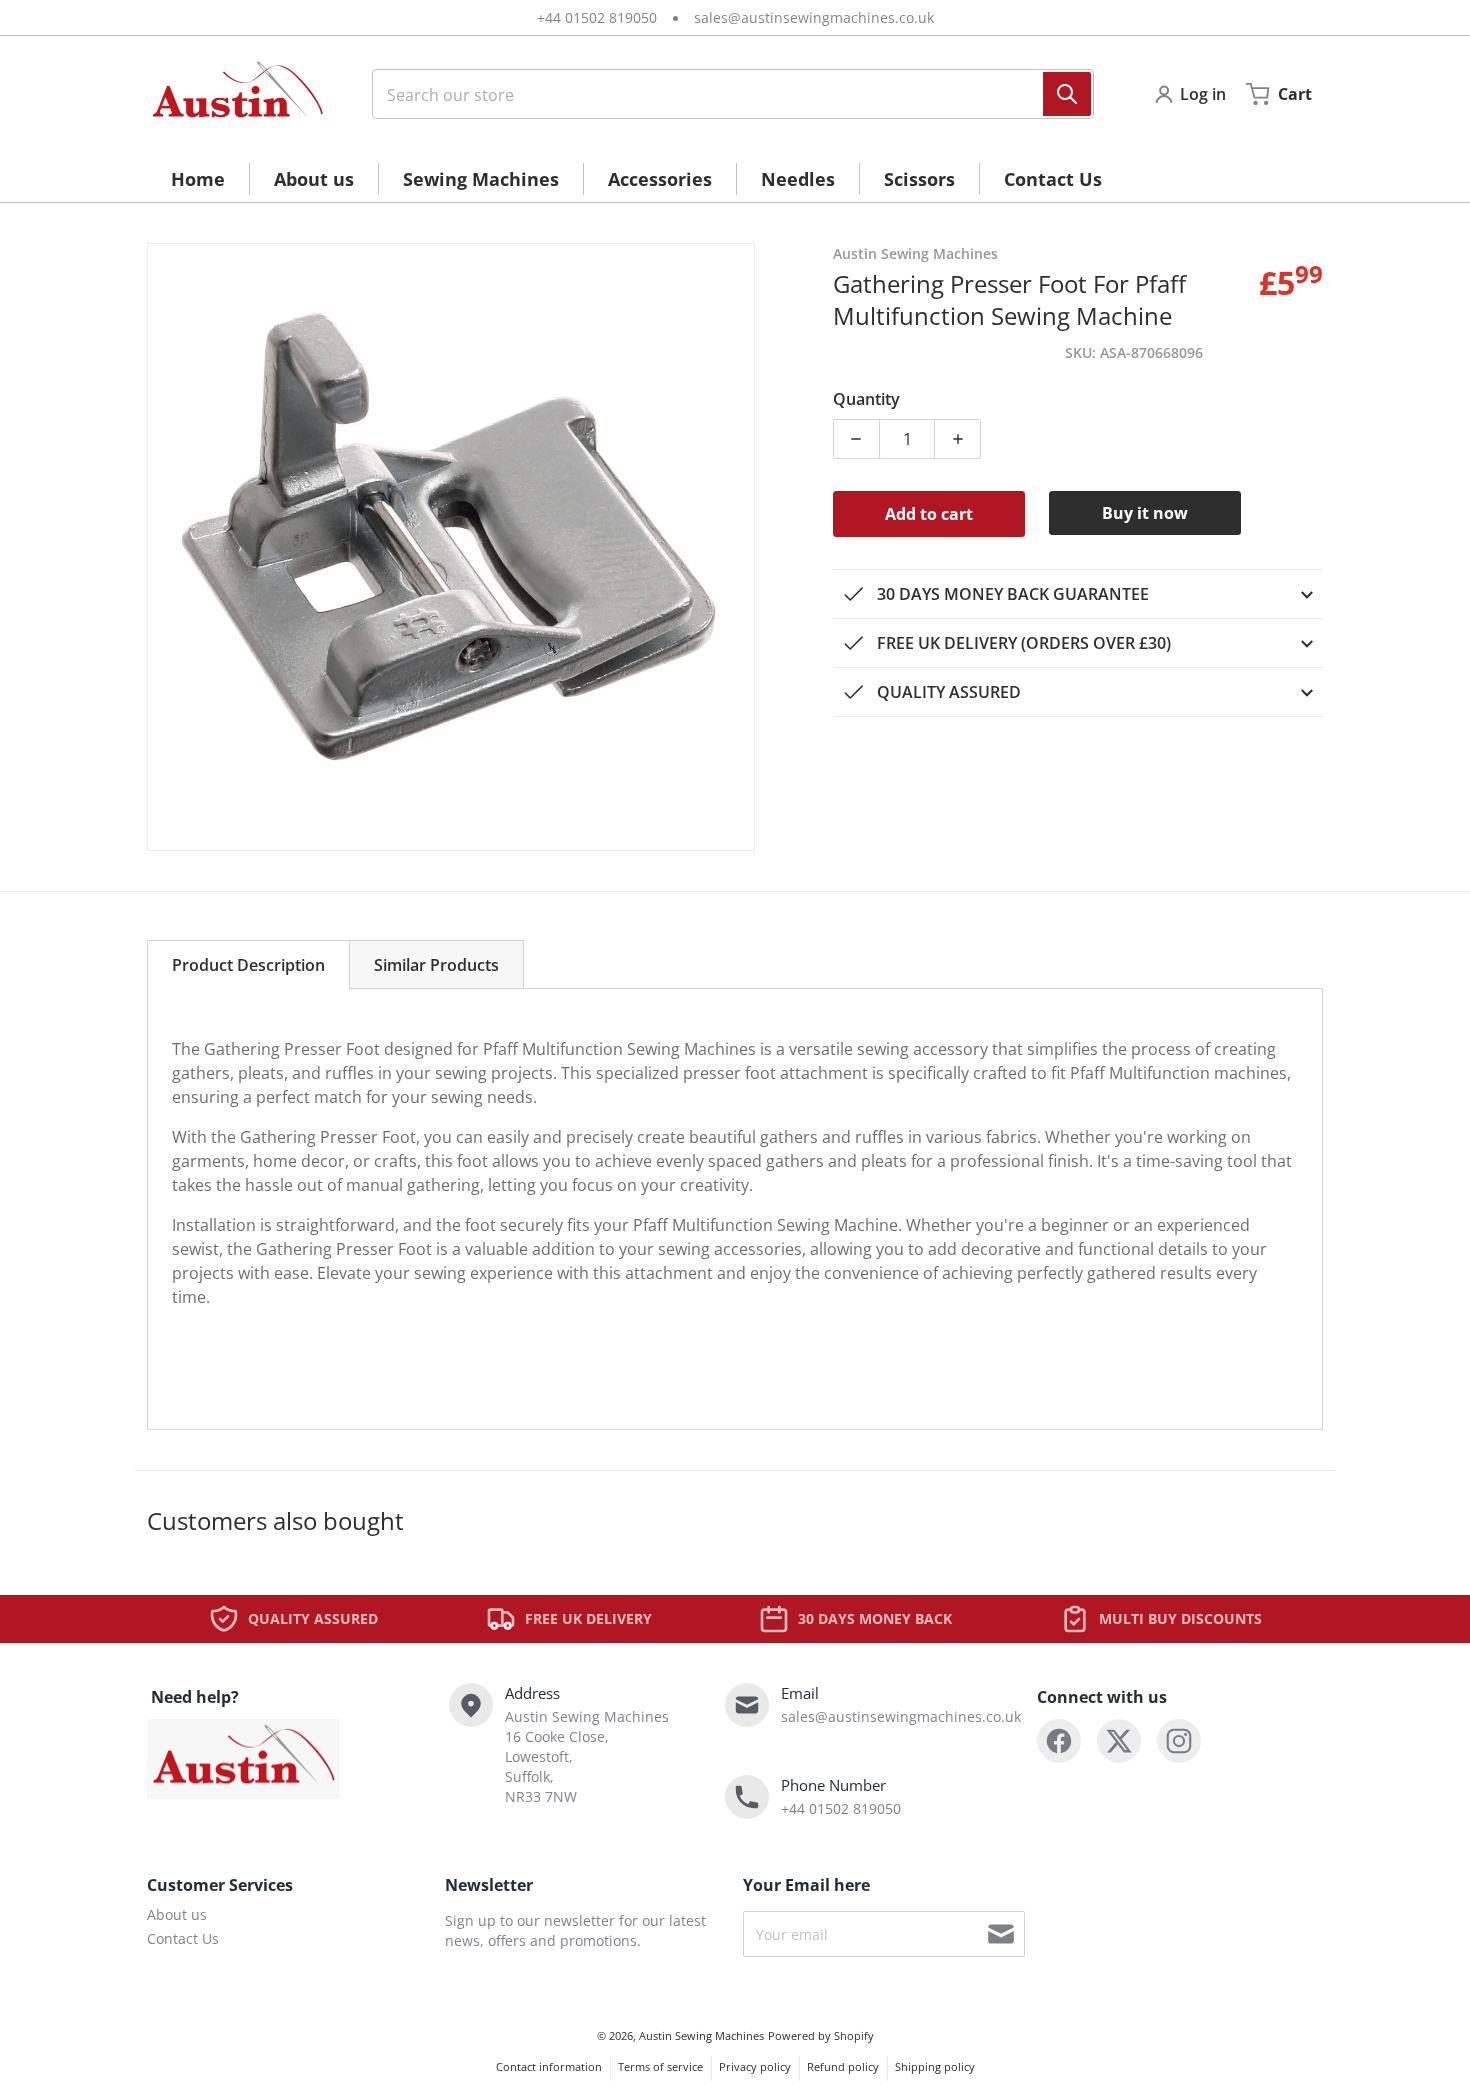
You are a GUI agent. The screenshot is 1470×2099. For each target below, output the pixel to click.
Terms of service (660, 2066)
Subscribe (1001, 1934)
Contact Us (183, 1938)
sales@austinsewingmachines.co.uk (814, 17)
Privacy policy (755, 2066)
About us (177, 1914)
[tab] (248, 964)
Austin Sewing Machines (701, 2035)
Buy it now (1145, 513)
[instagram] (1179, 1741)
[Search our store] (1067, 94)
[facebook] (1059, 1741)
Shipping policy (935, 2066)
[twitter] (1119, 1741)
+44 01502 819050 (597, 17)
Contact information (549, 2066)
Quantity (866, 399)
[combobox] (725, 94)
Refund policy (843, 2066)
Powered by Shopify (821, 2035)
